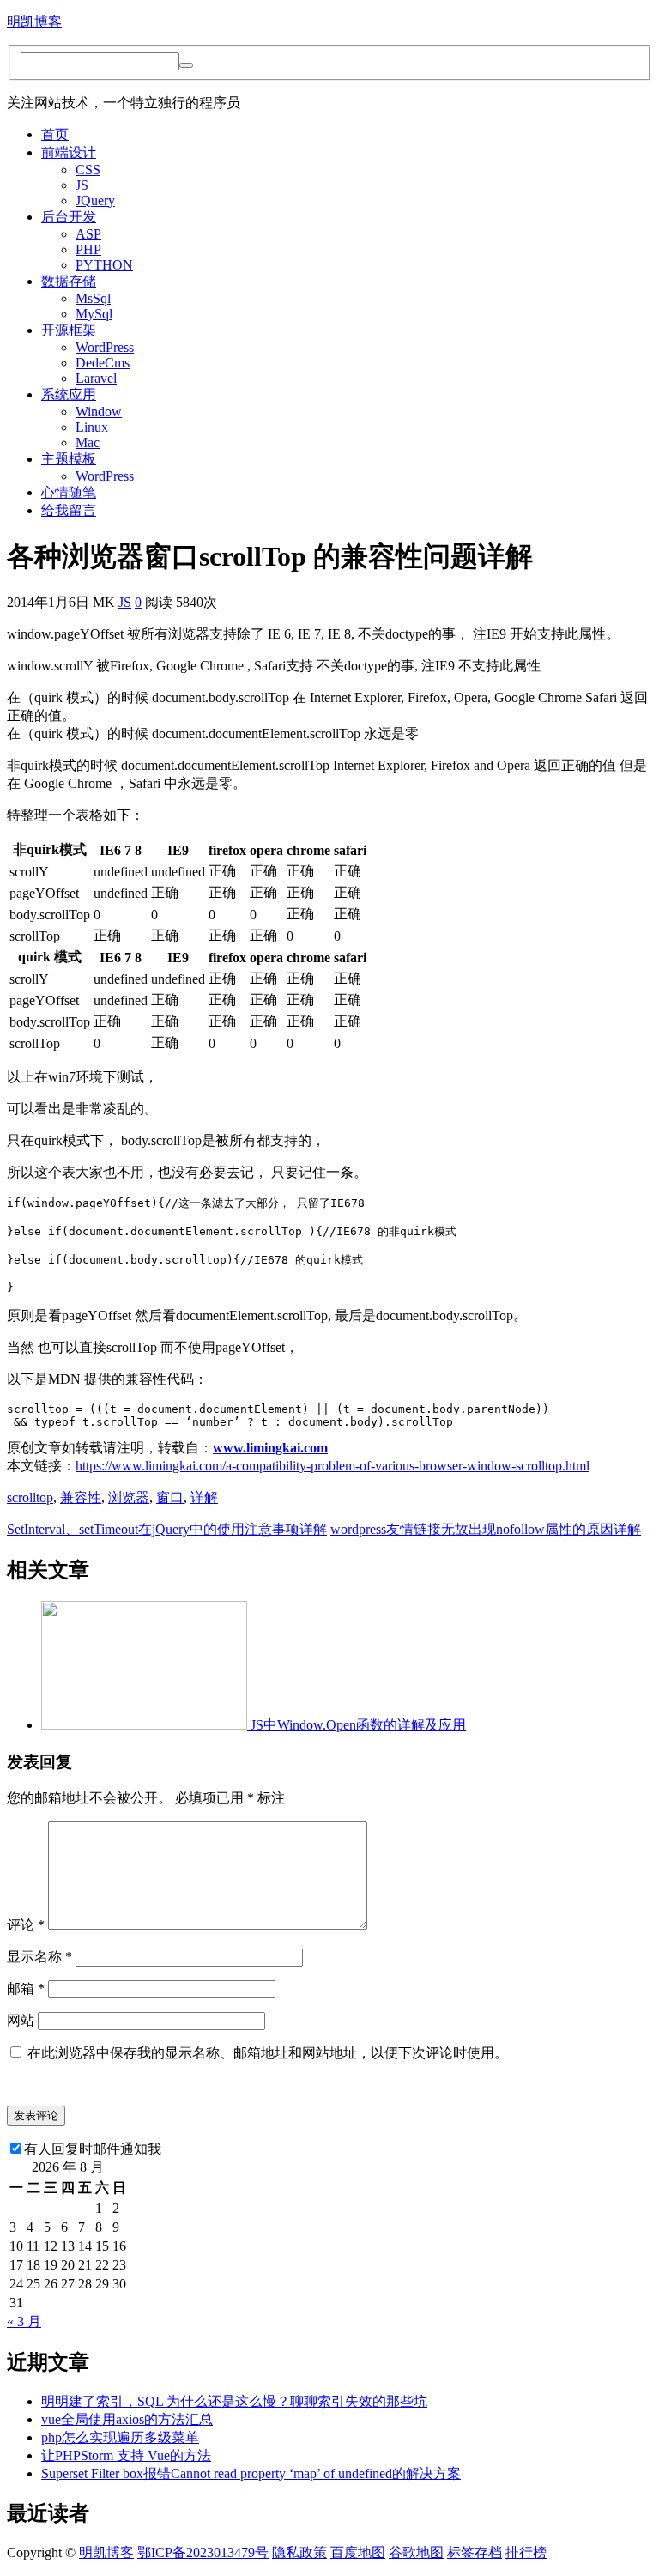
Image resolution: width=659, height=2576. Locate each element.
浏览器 (129, 1497)
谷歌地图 (416, 2552)
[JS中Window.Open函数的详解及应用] (146, 1725)
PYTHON (104, 265)
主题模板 (69, 459)
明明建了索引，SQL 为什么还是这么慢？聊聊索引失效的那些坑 (234, 2401)
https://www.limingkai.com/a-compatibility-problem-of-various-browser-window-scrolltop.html (333, 1466)
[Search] (186, 65)
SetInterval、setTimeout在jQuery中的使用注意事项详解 (167, 1529)
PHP (88, 249)
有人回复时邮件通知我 (93, 2149)
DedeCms (103, 363)
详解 (204, 1497)
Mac (88, 442)
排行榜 (526, 2552)
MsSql (93, 298)
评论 (26, 1925)
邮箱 (26, 1988)
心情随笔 (69, 492)
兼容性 (81, 1497)
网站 (21, 2020)
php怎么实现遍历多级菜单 (120, 2437)
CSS (88, 170)
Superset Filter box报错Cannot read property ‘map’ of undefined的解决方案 (251, 2473)
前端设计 (69, 152)
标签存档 (475, 2552)
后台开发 (69, 217)
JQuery (95, 200)
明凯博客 (34, 22)
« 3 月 (24, 2321)
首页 (55, 134)
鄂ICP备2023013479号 (203, 2552)
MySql (94, 314)
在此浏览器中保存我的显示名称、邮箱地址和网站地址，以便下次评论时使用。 (268, 2053)
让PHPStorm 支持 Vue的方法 (126, 2455)
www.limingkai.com (270, 1448)
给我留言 (69, 510)
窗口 (170, 1497)
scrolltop (30, 1497)
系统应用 (69, 394)
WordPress (105, 347)
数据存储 (69, 281)
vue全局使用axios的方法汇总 (127, 2419)
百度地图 (358, 2552)
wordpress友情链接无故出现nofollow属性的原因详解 (486, 1529)
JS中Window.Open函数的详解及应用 (358, 1725)
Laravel (96, 378)
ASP (88, 234)
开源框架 (69, 330)
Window (99, 412)
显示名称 (39, 1957)
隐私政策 (299, 2552)
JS (82, 185)
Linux (92, 427)
